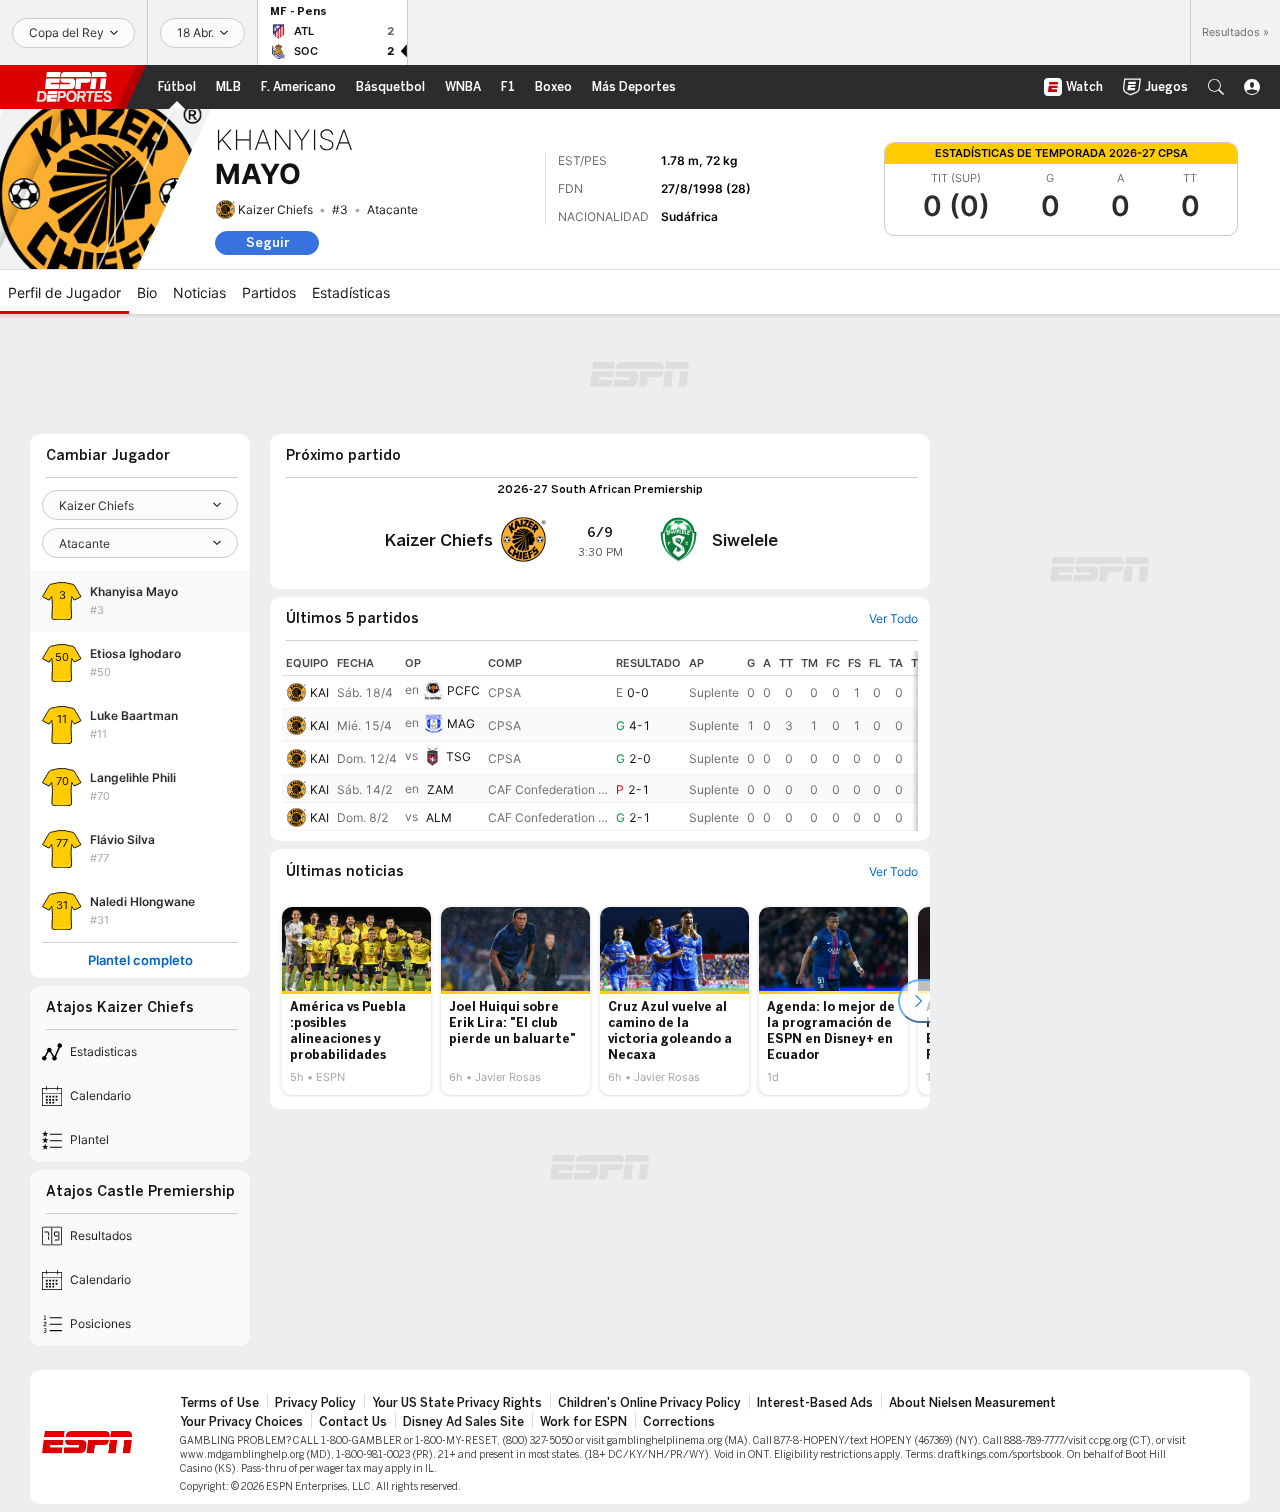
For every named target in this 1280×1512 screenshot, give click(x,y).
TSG (458, 756)
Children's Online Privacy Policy (649, 1403)
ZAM (440, 789)
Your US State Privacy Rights (457, 1403)
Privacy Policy (315, 1403)
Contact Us (353, 1422)
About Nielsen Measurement (972, 1403)
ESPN (74, 87)
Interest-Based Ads (815, 1403)
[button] (1216, 87)
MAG (461, 723)
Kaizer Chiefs (275, 209)
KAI (319, 692)
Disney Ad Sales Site (463, 1422)
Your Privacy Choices (241, 1422)
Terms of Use (219, 1403)
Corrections (679, 1422)
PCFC (463, 690)
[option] (356, 1001)
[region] (600, 741)
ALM (439, 817)
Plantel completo (140, 960)
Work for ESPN (583, 1422)
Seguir (267, 242)
